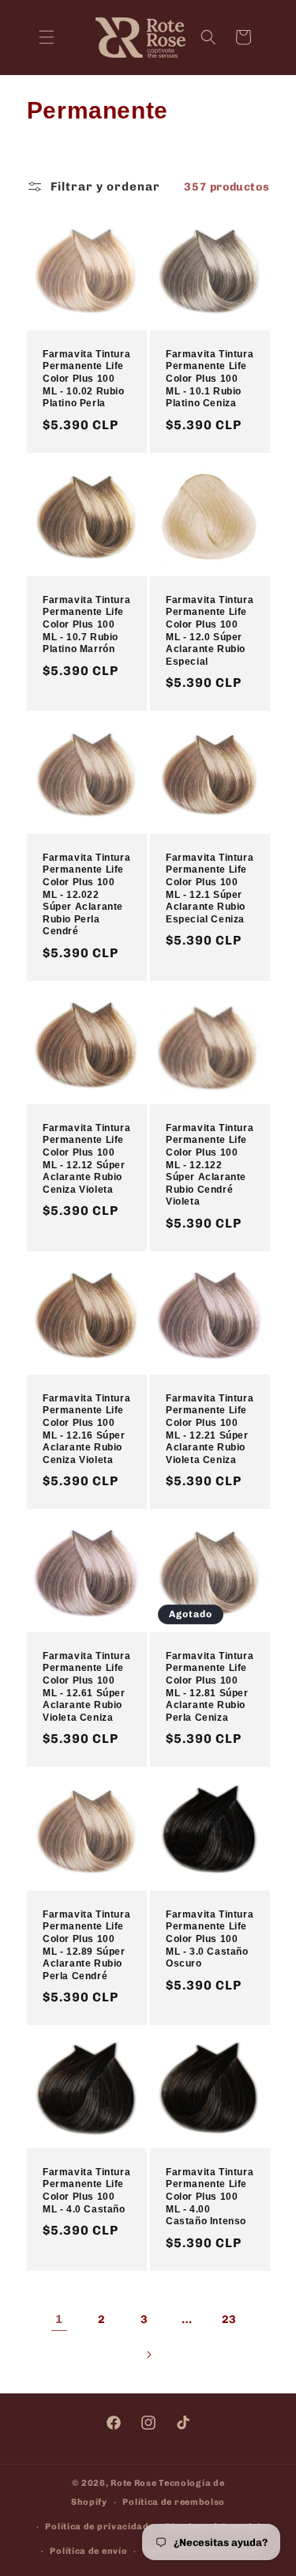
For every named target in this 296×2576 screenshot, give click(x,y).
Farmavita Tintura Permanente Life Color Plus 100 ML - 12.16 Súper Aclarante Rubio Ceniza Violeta (86, 1429)
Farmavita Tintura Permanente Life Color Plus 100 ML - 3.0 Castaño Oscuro (210, 1939)
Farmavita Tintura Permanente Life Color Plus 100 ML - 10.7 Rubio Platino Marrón (86, 624)
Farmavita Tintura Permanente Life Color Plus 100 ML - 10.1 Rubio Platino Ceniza (210, 379)
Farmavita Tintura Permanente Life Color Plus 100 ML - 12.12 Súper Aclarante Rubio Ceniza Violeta (86, 1159)
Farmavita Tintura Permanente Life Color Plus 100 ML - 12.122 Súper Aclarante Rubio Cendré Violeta (210, 1165)
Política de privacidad (97, 2527)
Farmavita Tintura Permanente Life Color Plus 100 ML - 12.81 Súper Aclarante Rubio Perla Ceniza (210, 1687)
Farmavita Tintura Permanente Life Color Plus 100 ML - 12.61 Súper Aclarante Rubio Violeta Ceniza (86, 1687)
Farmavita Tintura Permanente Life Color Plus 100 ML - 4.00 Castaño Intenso (210, 2197)
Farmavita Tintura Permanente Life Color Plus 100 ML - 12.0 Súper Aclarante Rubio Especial (210, 631)
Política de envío (88, 2551)
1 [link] (59, 2319)
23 (229, 2320)
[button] (47, 37)
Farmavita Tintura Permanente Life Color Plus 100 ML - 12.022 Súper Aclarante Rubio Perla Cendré (86, 895)
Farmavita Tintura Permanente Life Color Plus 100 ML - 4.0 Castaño (86, 2191)
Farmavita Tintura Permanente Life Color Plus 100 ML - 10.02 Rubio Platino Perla (86, 379)
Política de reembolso (174, 2502)
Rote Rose (133, 2483)
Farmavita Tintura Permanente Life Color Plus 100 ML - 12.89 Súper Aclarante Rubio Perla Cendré (86, 1945)
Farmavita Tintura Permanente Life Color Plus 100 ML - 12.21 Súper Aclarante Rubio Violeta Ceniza (210, 1429)
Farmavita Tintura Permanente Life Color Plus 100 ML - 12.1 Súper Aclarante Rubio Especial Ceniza (210, 888)
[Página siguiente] (148, 2355)
